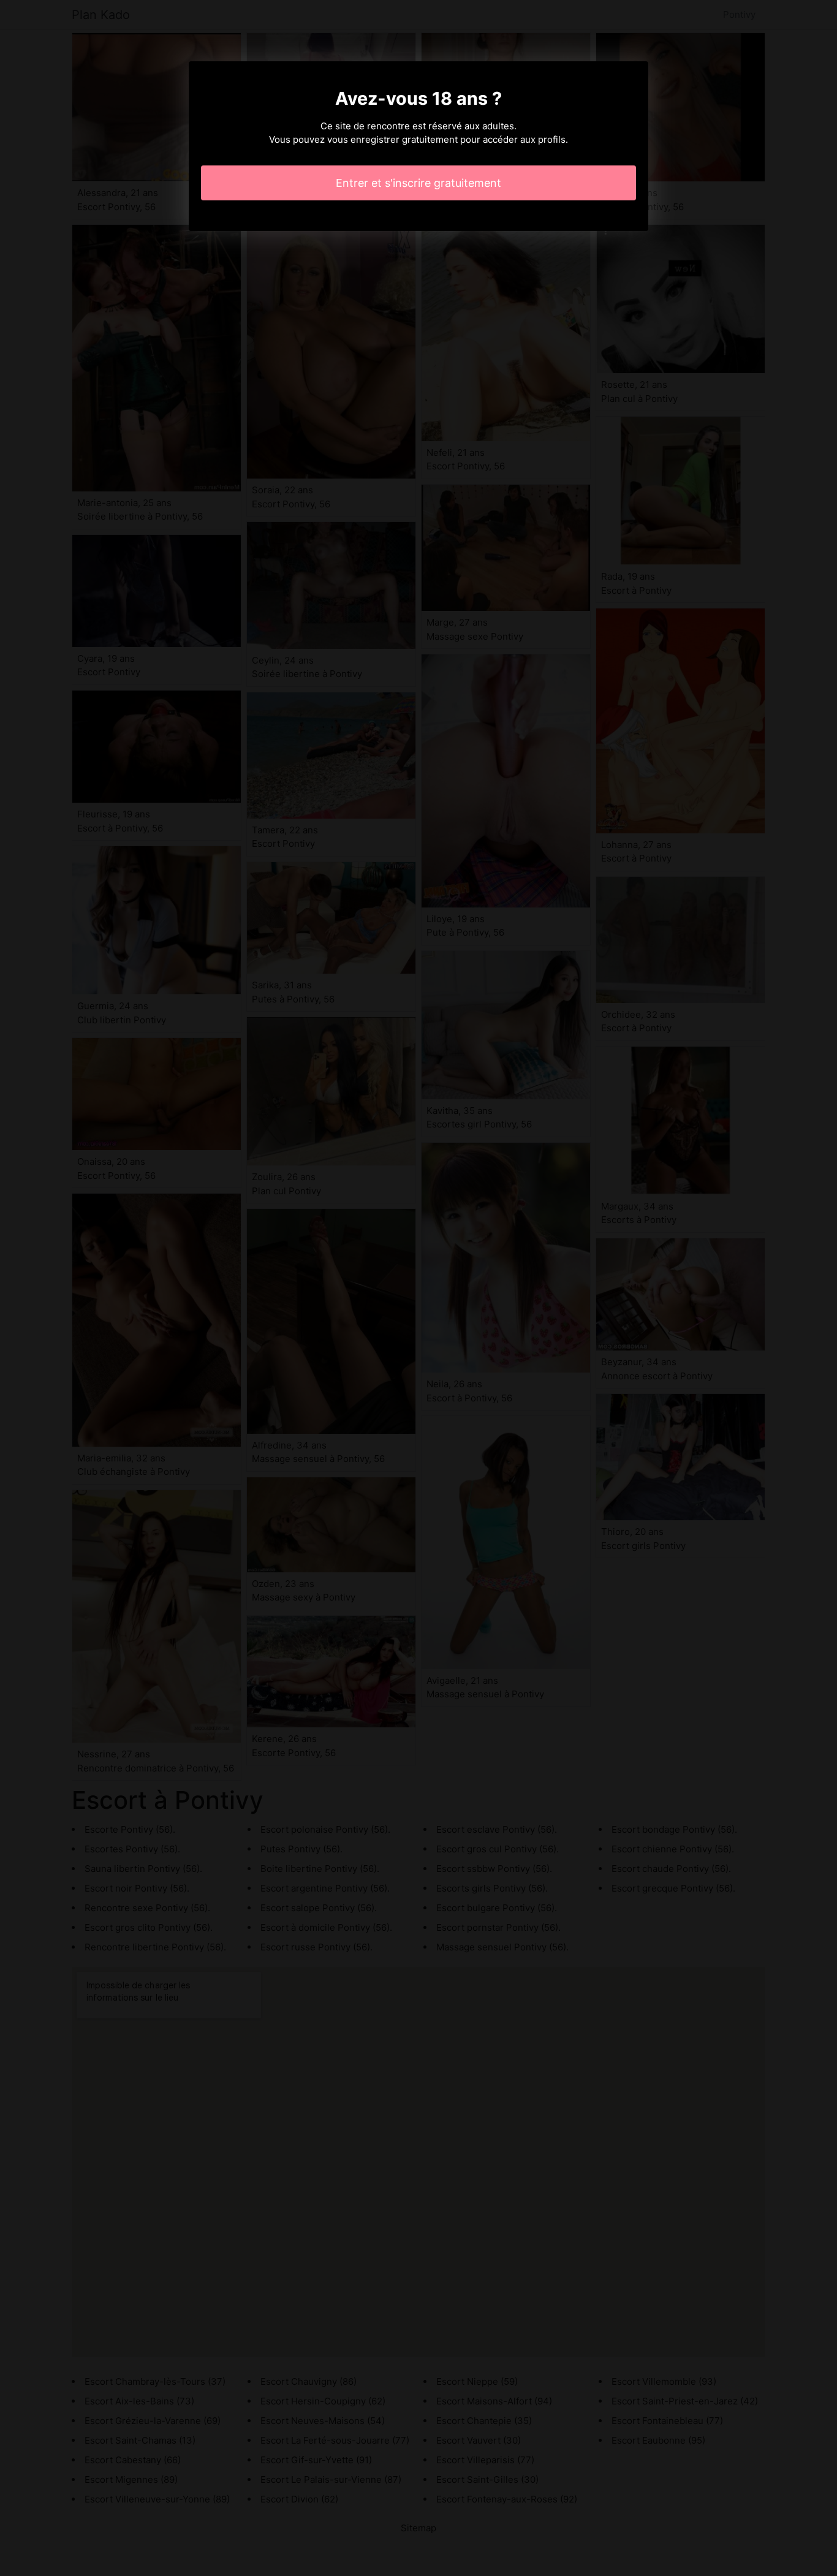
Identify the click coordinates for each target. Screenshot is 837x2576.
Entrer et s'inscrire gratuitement (418, 183)
